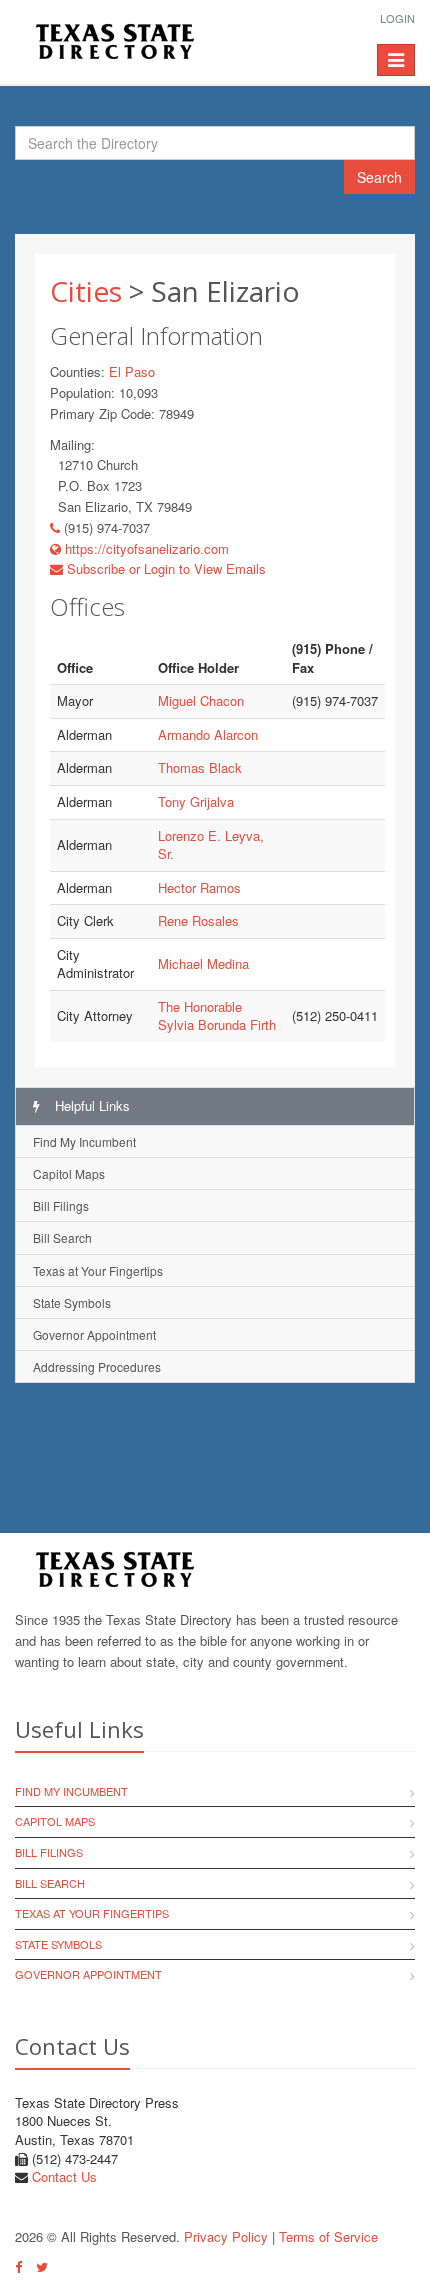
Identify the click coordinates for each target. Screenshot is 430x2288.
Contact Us (64, 2176)
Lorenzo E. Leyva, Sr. (211, 845)
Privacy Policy (226, 2236)
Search (379, 177)
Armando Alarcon (208, 734)
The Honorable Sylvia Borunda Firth (217, 1016)
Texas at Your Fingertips (98, 1270)
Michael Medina (203, 963)
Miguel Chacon (201, 700)
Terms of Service (328, 2236)
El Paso (132, 371)
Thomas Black (200, 767)
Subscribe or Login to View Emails (164, 568)
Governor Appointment (94, 1334)
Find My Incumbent (84, 1141)
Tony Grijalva (196, 801)
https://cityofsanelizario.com (145, 548)
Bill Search (62, 1237)
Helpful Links (90, 1105)
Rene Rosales (198, 920)
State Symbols (72, 1302)
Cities (86, 291)
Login (397, 18)
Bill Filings (61, 1205)
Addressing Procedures (97, 1366)
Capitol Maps (69, 1173)
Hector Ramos (199, 887)
